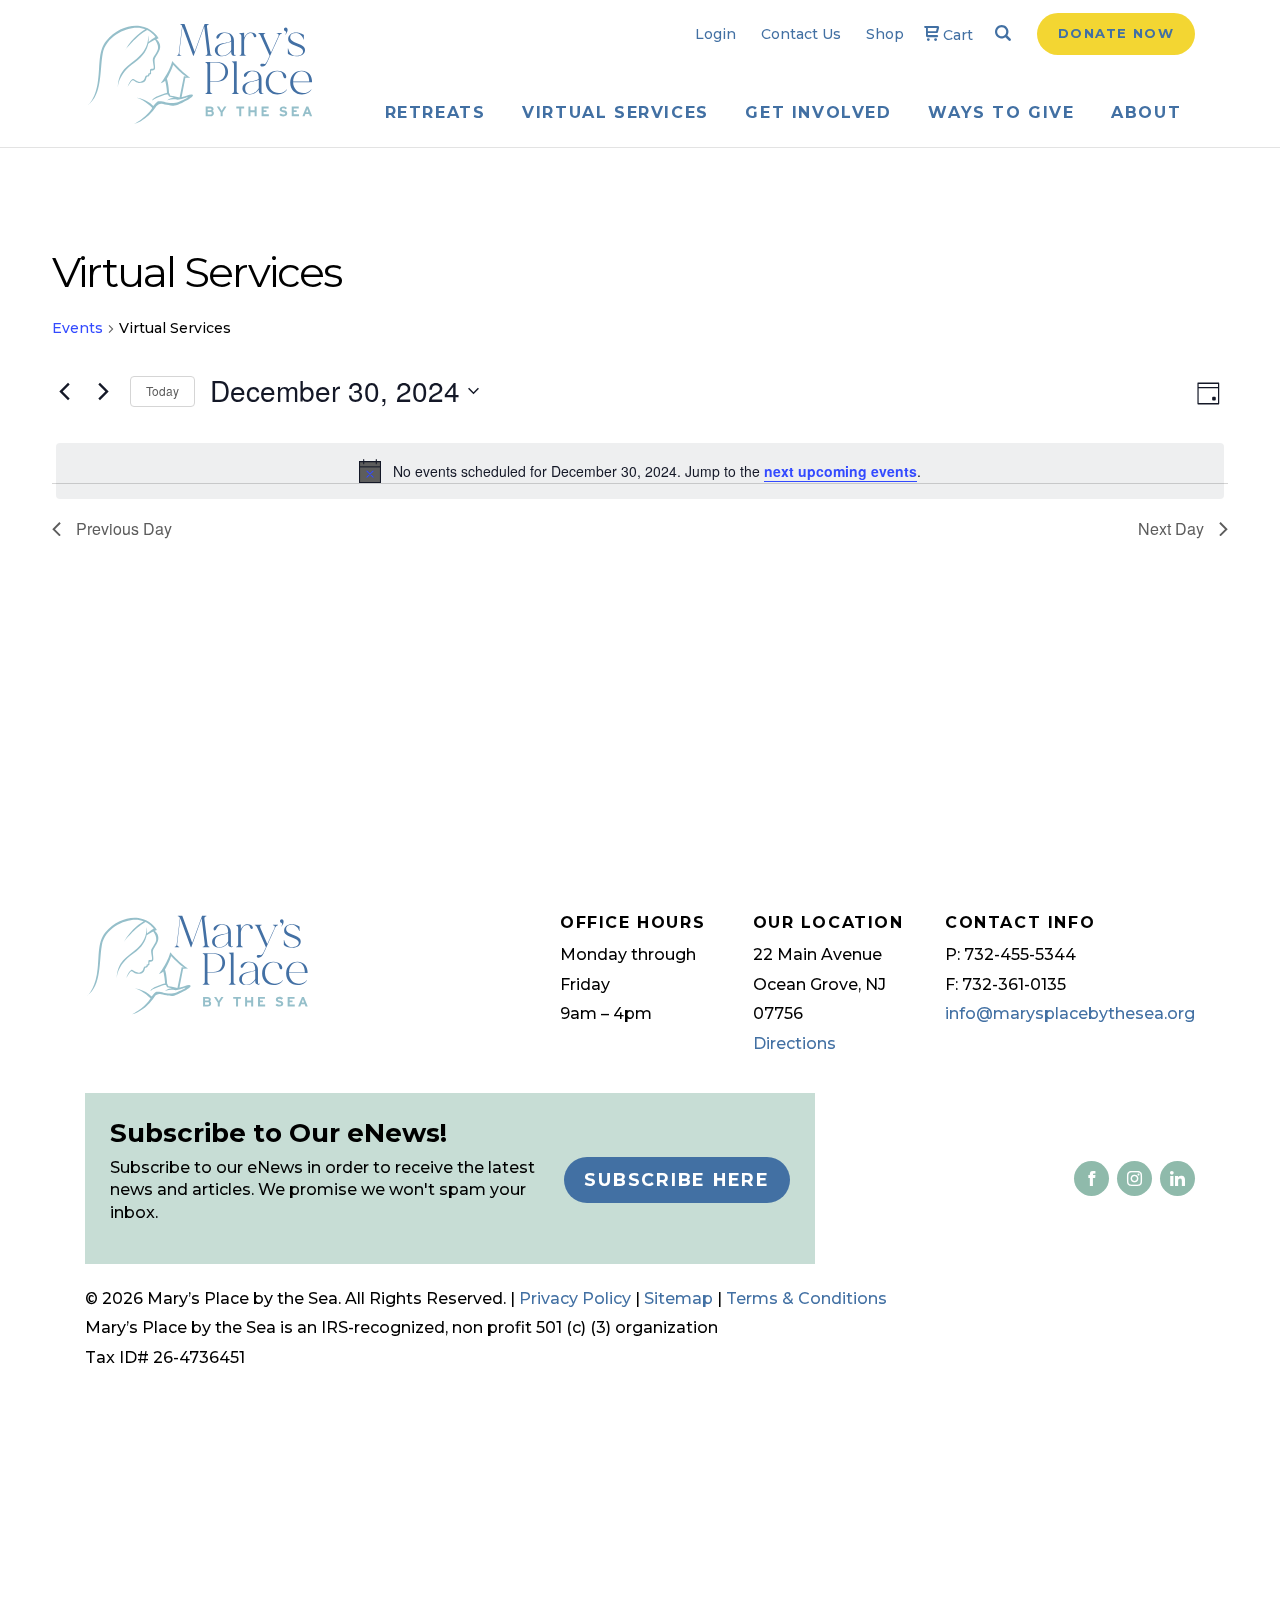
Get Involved (818, 112)
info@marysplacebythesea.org (1070, 1013)
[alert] (640, 471)
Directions (794, 1043)
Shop (885, 34)
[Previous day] (64, 391)
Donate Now (1116, 33)
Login (715, 34)
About (1146, 112)
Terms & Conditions (806, 1298)
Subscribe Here (677, 1179)
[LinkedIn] (1130, 1178)
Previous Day (124, 528)
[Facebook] (1091, 1178)
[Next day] (103, 391)
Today (162, 390)
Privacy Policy (575, 1298)
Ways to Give (1001, 112)
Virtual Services (615, 112)
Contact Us (801, 34)
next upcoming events (840, 471)
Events (77, 328)
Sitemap (678, 1298)
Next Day (1171, 528)
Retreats (435, 112)
